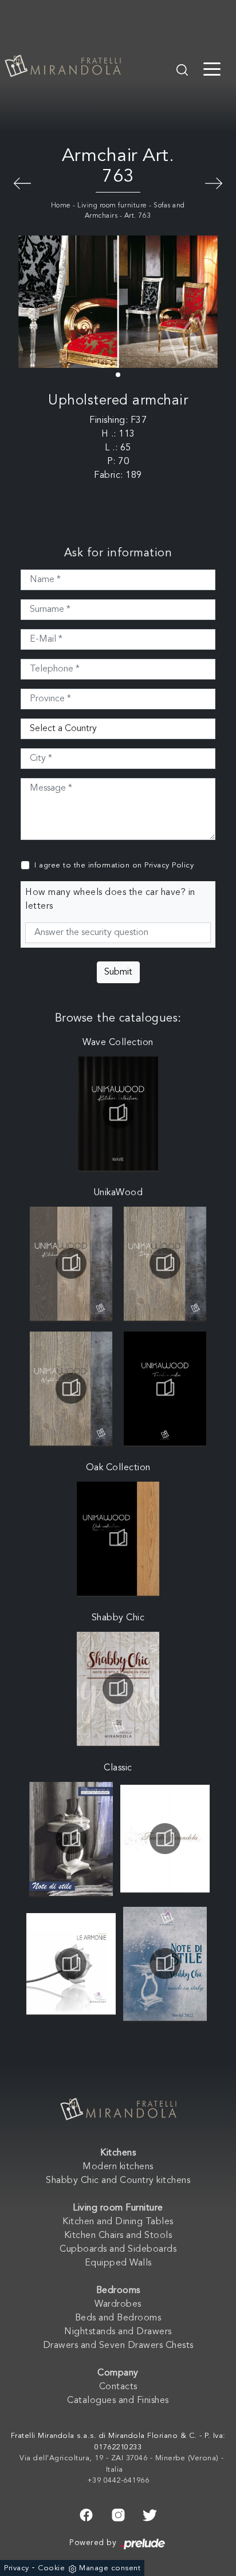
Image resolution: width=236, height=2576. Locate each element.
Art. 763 (138, 216)
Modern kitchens (118, 2167)
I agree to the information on (114, 865)
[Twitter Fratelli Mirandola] (150, 2514)
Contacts (118, 2387)
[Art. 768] (214, 182)
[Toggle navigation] (212, 68)
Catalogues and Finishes (118, 2401)
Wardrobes (118, 2304)
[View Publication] (118, 1113)
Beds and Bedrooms (118, 2318)
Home (61, 206)
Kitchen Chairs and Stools (118, 2236)
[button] (118, 375)
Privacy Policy (169, 865)
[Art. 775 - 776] (22, 182)
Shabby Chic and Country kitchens (118, 2181)
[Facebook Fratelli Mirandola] (86, 2514)
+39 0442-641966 (118, 2481)
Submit (118, 972)
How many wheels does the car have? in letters (110, 900)
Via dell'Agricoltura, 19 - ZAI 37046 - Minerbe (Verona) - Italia (122, 2464)
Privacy (17, 2568)
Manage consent (110, 2568)
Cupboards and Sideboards (118, 2249)
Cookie (51, 2568)
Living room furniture (112, 206)
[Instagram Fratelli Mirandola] (118, 2514)
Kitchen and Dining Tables (118, 2222)
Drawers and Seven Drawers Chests (118, 2346)
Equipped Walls (118, 2263)
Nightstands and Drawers (118, 2332)
